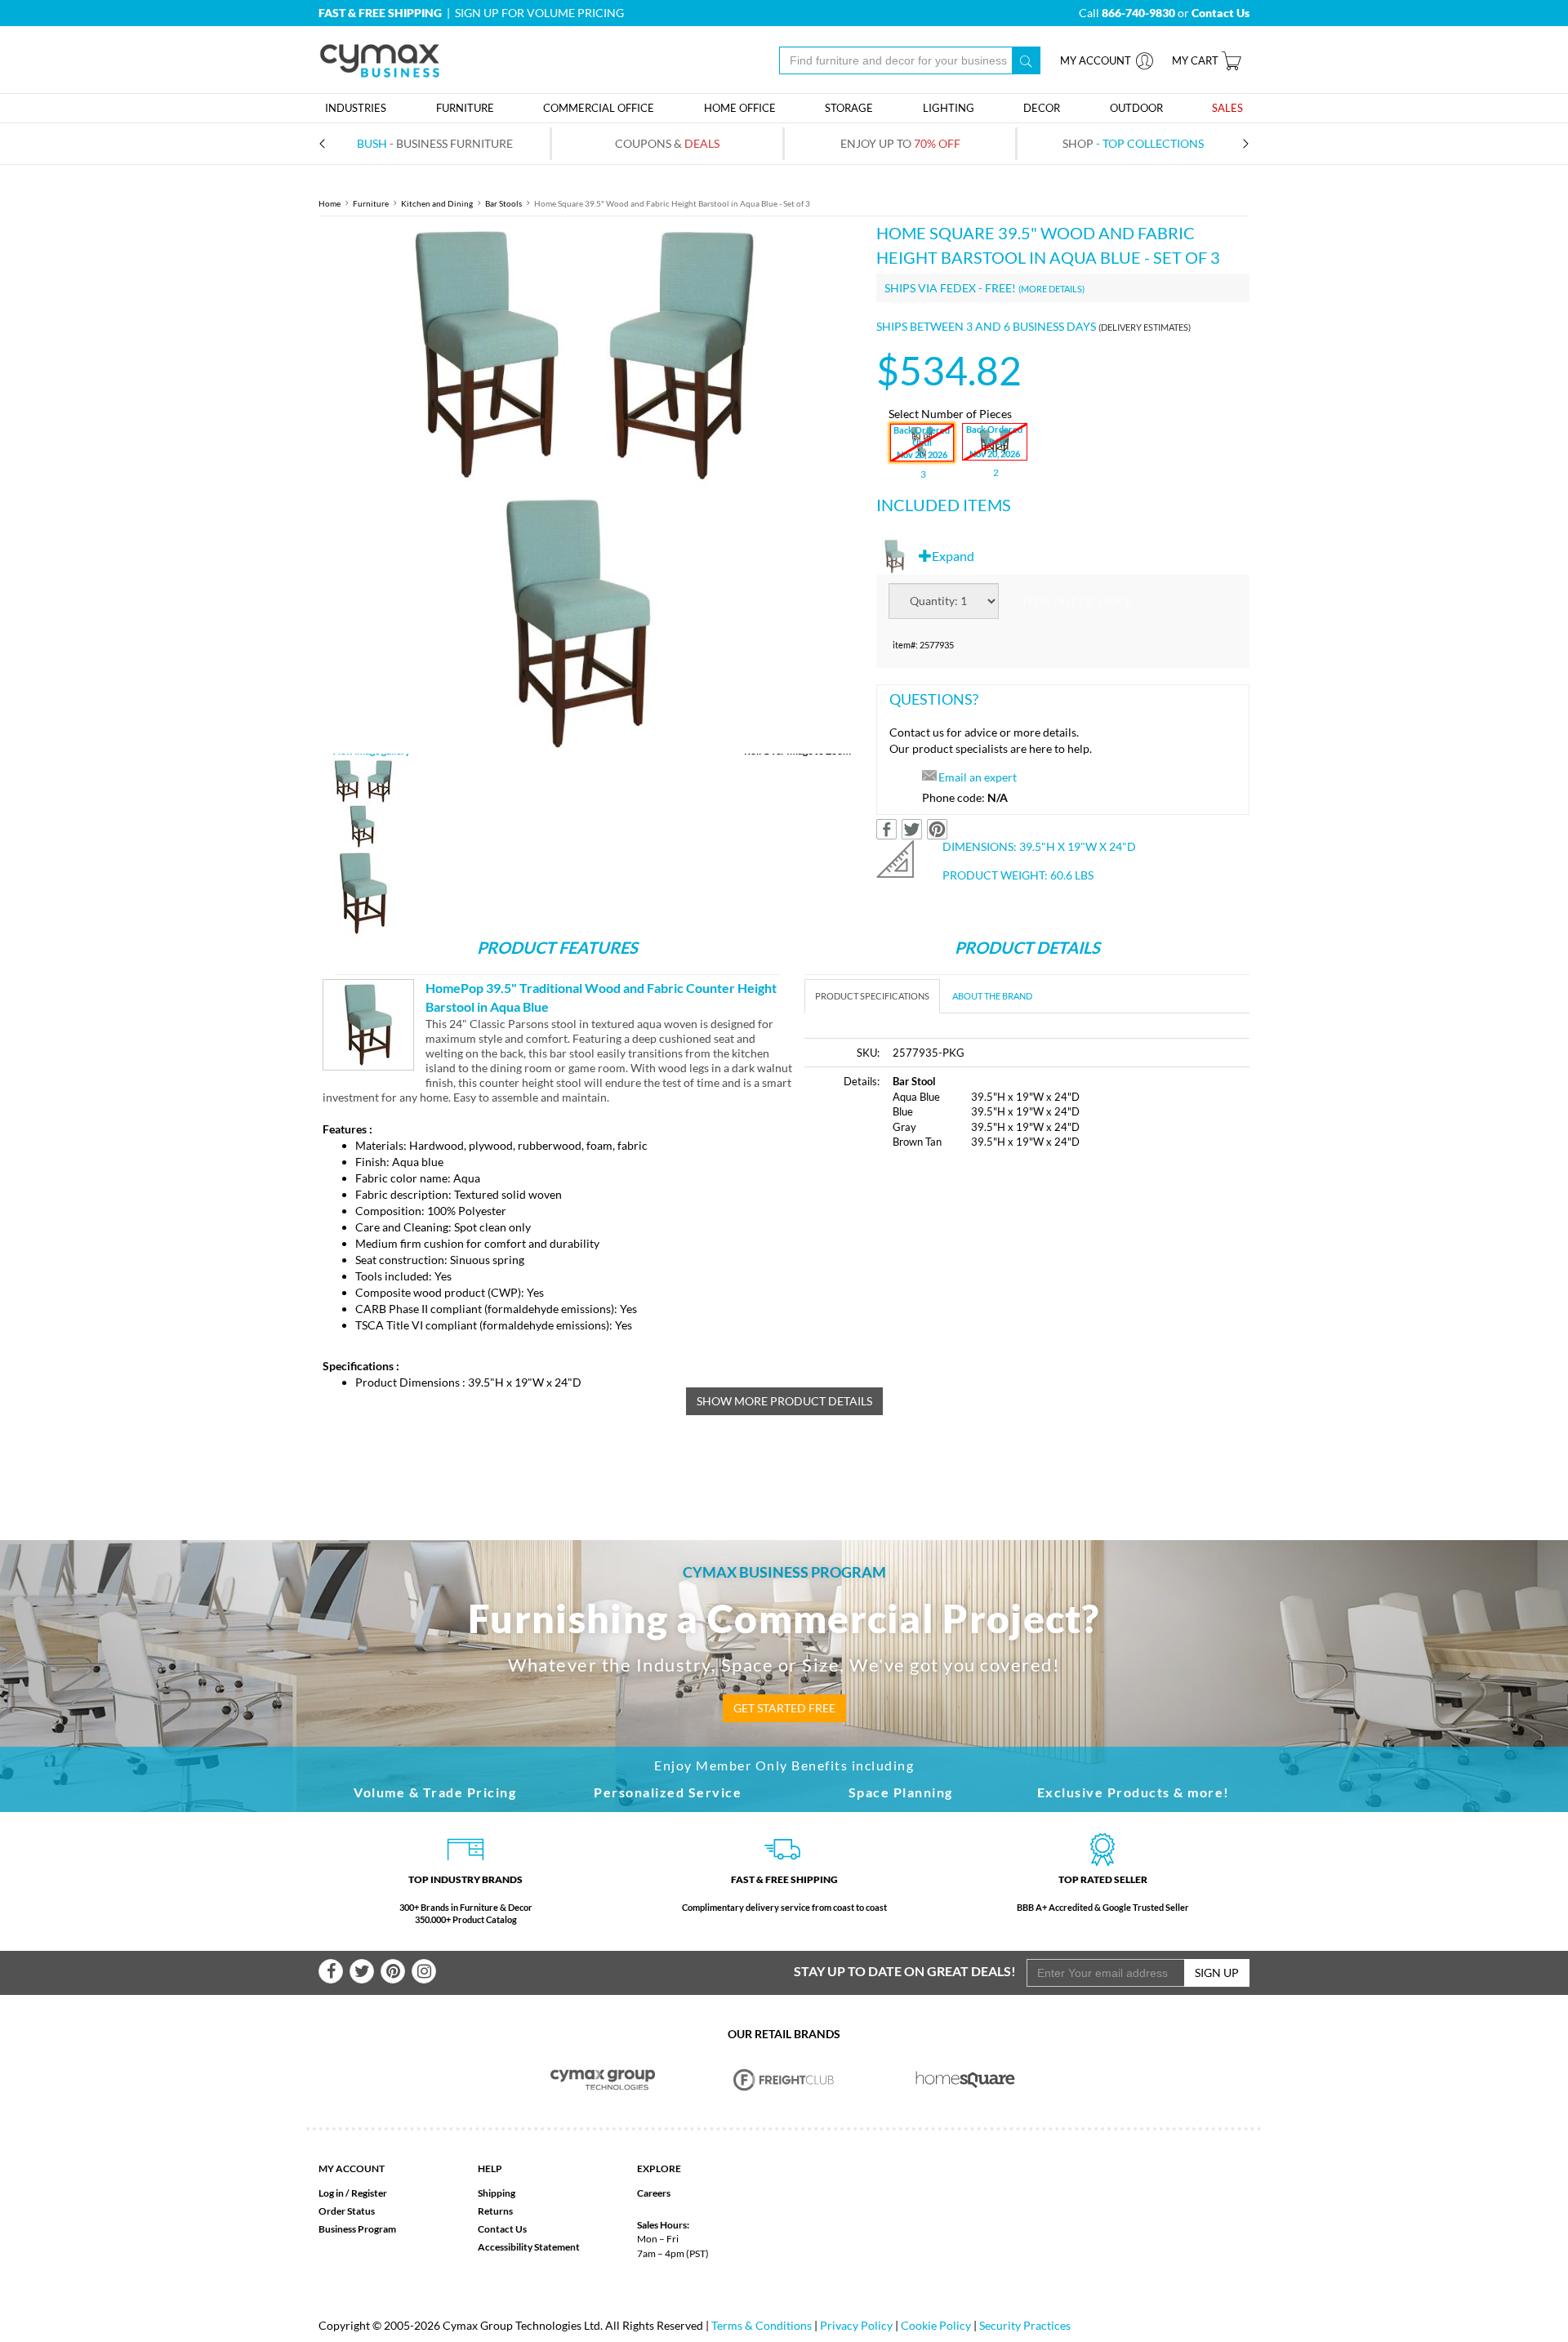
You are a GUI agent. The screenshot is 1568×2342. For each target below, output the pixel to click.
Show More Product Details (784, 1401)
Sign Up (1217, 1972)
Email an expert (978, 777)
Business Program (357, 2229)
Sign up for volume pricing (539, 13)
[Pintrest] (393, 1971)
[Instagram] (424, 1971)
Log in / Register (353, 2193)
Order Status (347, 2211)
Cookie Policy (936, 2325)
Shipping (497, 2193)
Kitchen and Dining (437, 203)
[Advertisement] (942, 1287)
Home (330, 203)
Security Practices (1025, 2325)
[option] (585, 487)
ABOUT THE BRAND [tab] (992, 996)
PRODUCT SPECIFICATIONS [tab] (872, 996)
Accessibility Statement (529, 2247)
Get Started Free (784, 1708)
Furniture (371, 203)
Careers (654, 2193)
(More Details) (1051, 289)
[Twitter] (362, 1971)
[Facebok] (331, 1971)
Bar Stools (503, 203)
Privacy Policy (856, 2325)
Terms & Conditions (762, 2325)
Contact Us (502, 2229)
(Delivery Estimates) (1145, 327)
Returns (495, 2211)
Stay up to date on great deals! (905, 1971)
